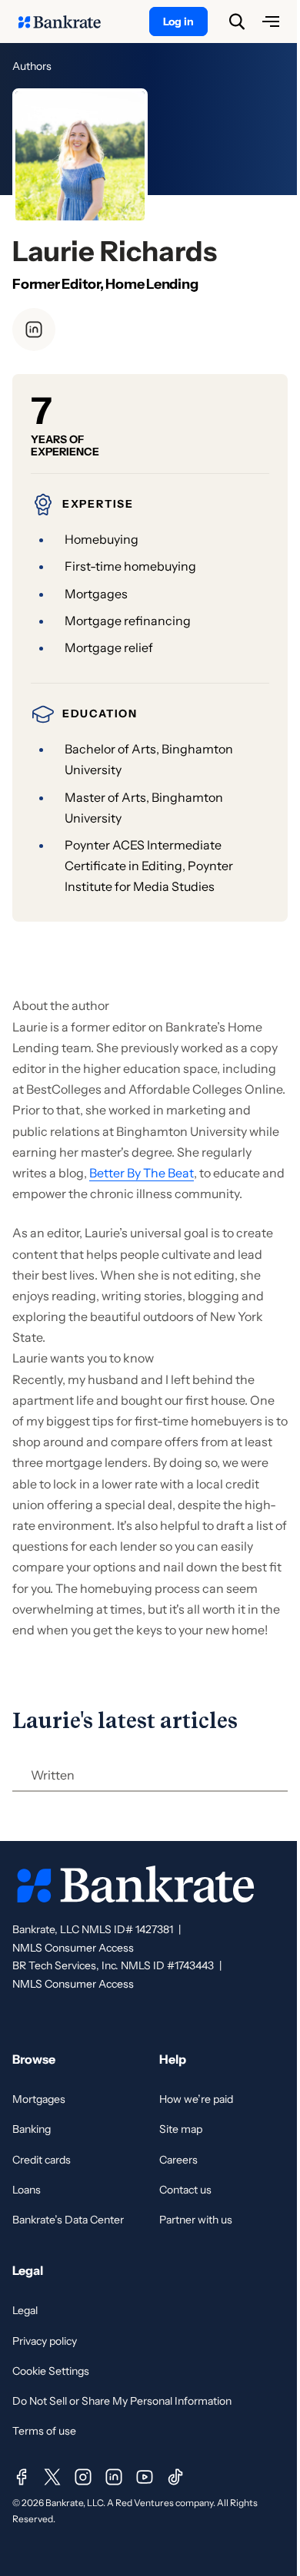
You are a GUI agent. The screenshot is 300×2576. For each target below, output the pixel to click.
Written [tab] (53, 1775)
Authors (32, 66)
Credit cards (42, 2160)
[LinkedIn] (114, 2477)
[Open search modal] (237, 22)
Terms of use (44, 2431)
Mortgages (39, 2099)
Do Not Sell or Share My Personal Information (122, 2401)
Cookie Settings (51, 2371)
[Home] (68, 22)
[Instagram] (83, 2477)
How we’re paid (196, 2099)
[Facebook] (22, 2477)
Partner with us (196, 2220)
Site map (181, 2129)
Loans (27, 2190)
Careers (178, 2160)
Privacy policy (45, 2341)
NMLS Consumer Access (73, 1948)
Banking (32, 2129)
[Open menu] (271, 22)
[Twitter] (52, 2477)
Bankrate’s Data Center (68, 2220)
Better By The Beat (142, 1173)
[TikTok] (175, 2477)
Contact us (185, 2190)
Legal (25, 2310)
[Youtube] (145, 2477)
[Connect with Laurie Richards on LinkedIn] (34, 329)
